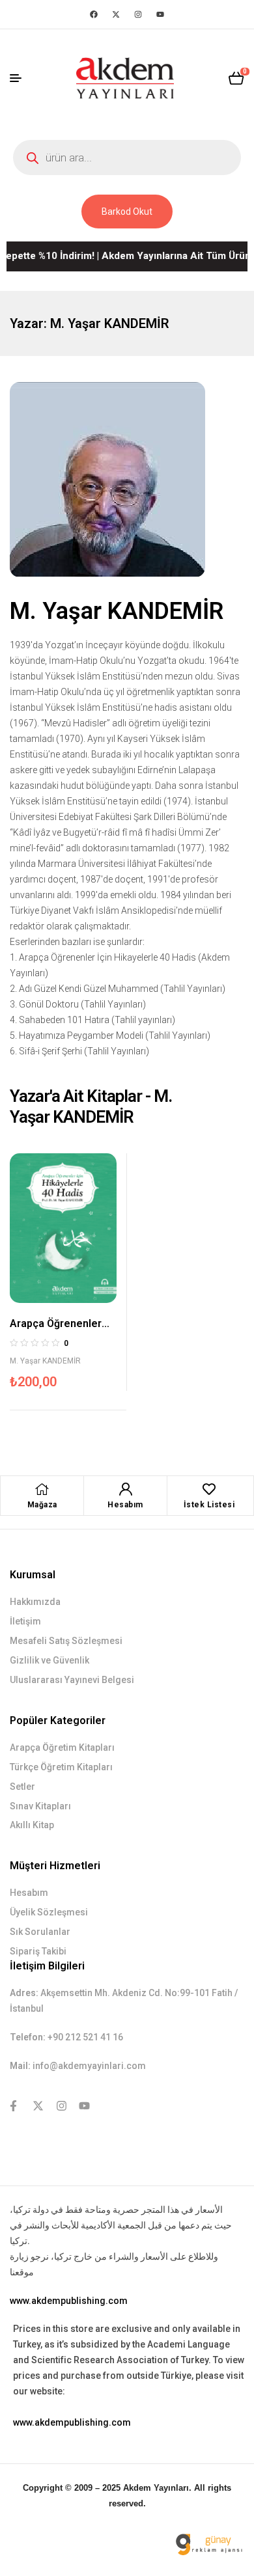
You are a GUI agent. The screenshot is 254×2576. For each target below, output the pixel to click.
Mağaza (42, 1505)
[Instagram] (138, 14)
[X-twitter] (116, 14)
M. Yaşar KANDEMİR (45, 1361)
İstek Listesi (209, 1505)
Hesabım (125, 1505)
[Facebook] (94, 14)
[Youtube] (160, 14)
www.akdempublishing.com (69, 2301)
